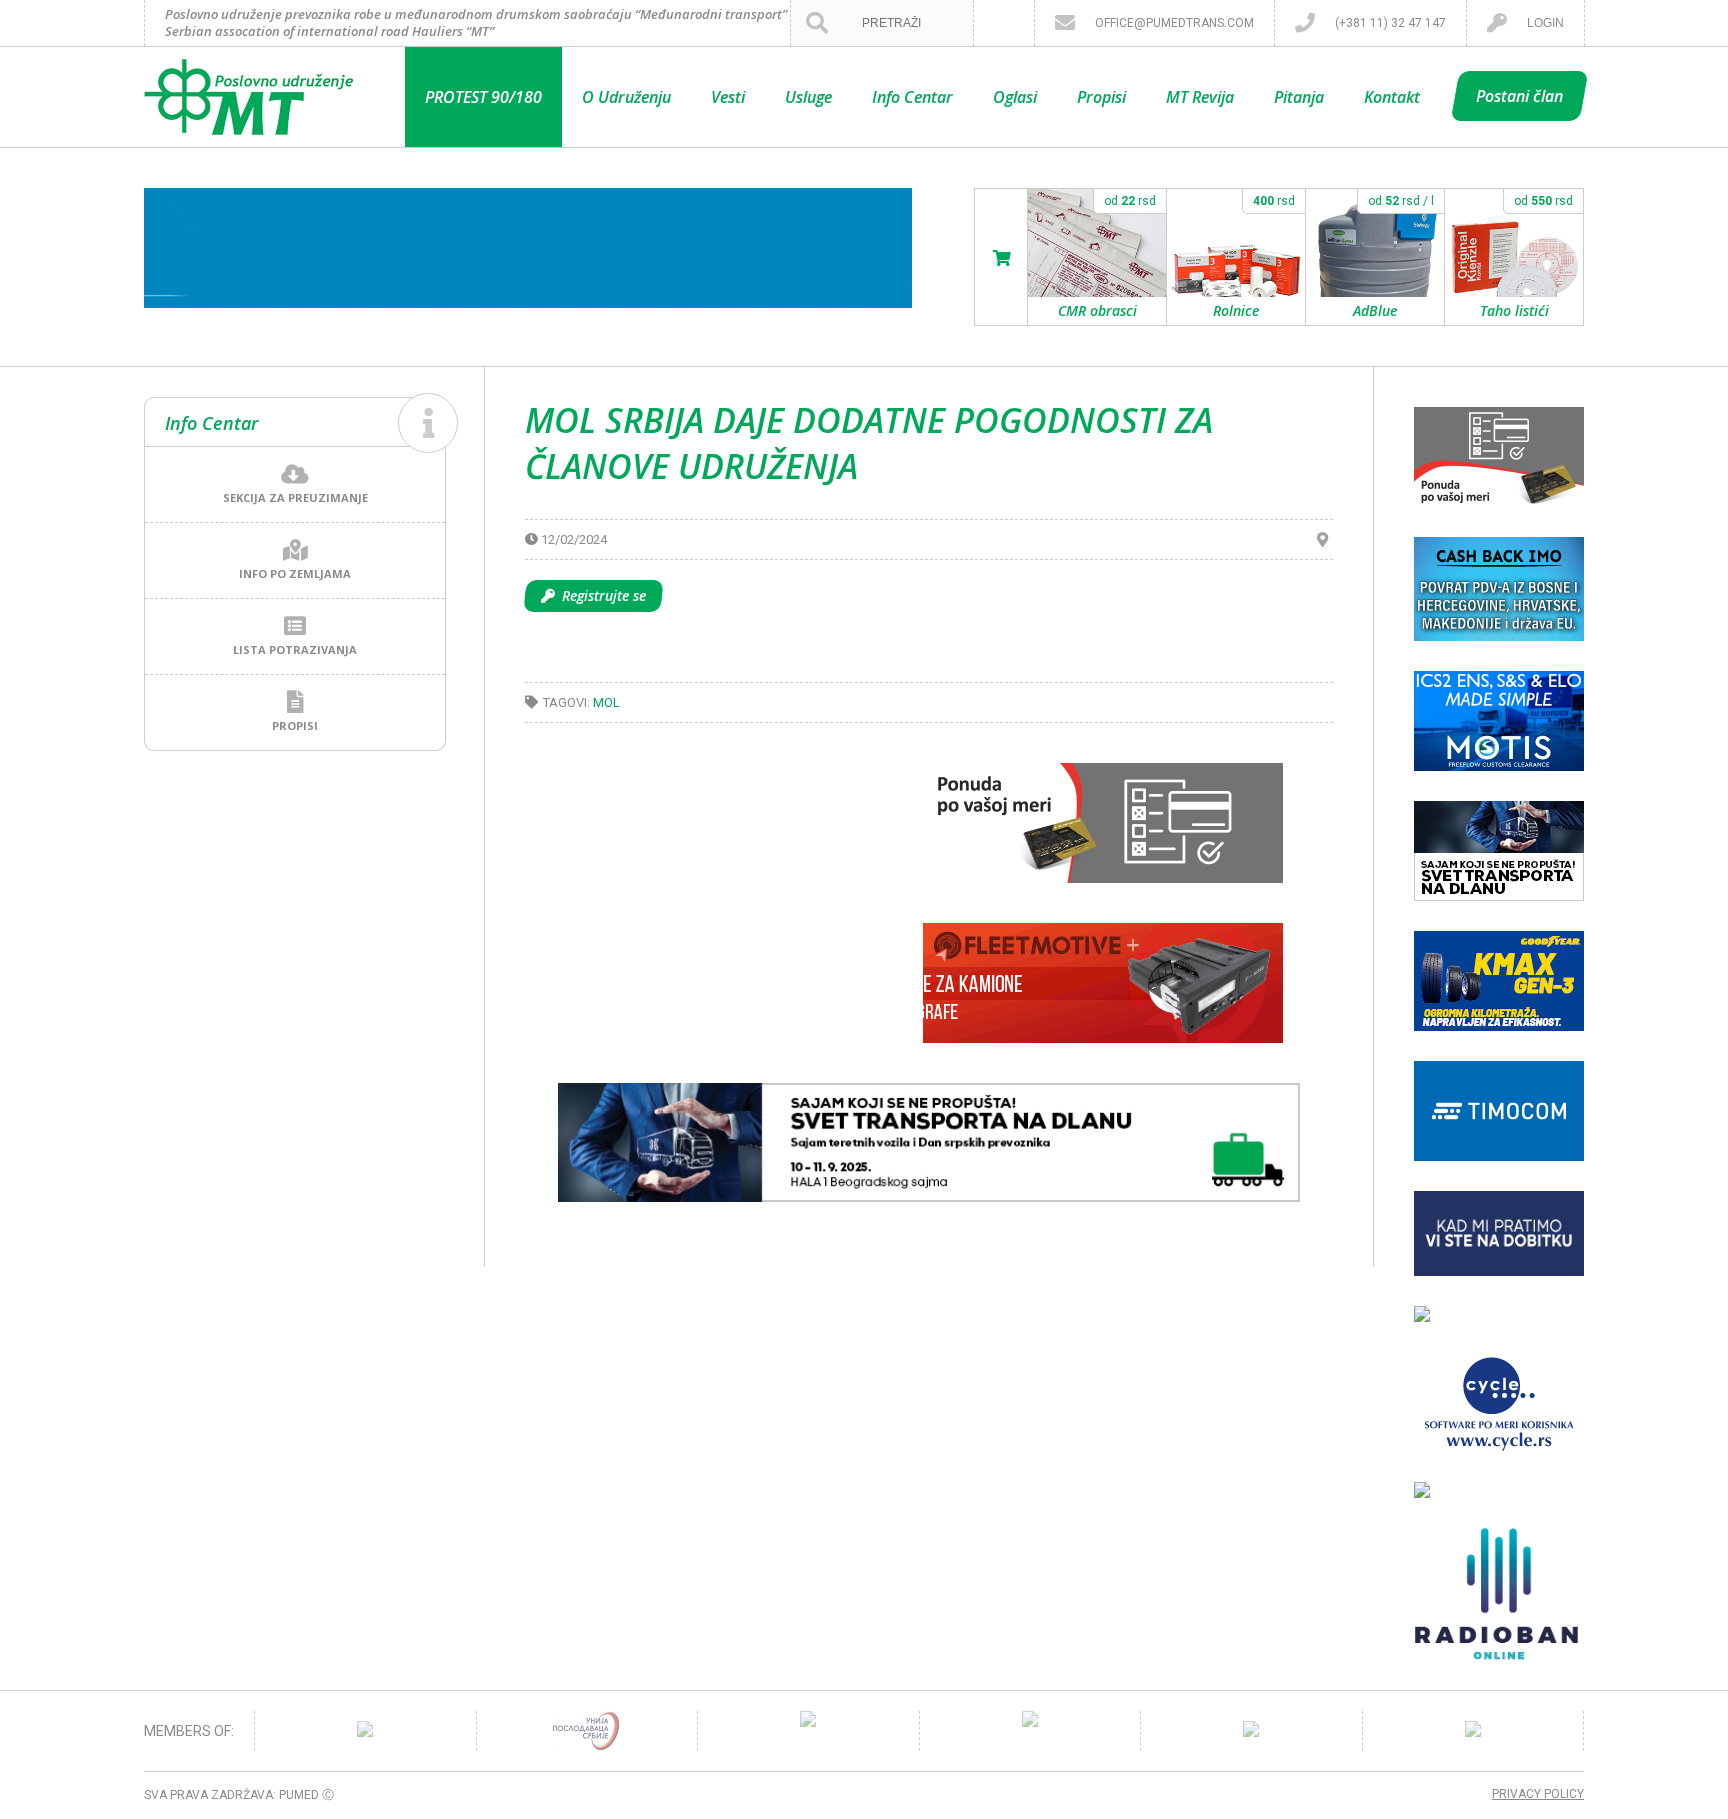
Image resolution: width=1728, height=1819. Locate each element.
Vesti (728, 97)
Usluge (808, 97)
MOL (606, 702)
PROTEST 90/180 (483, 97)
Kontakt (1392, 97)
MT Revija (1200, 97)
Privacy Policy (1538, 1794)
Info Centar (912, 97)
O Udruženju (626, 97)
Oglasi (1015, 97)
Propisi (1101, 97)
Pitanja (1299, 97)
